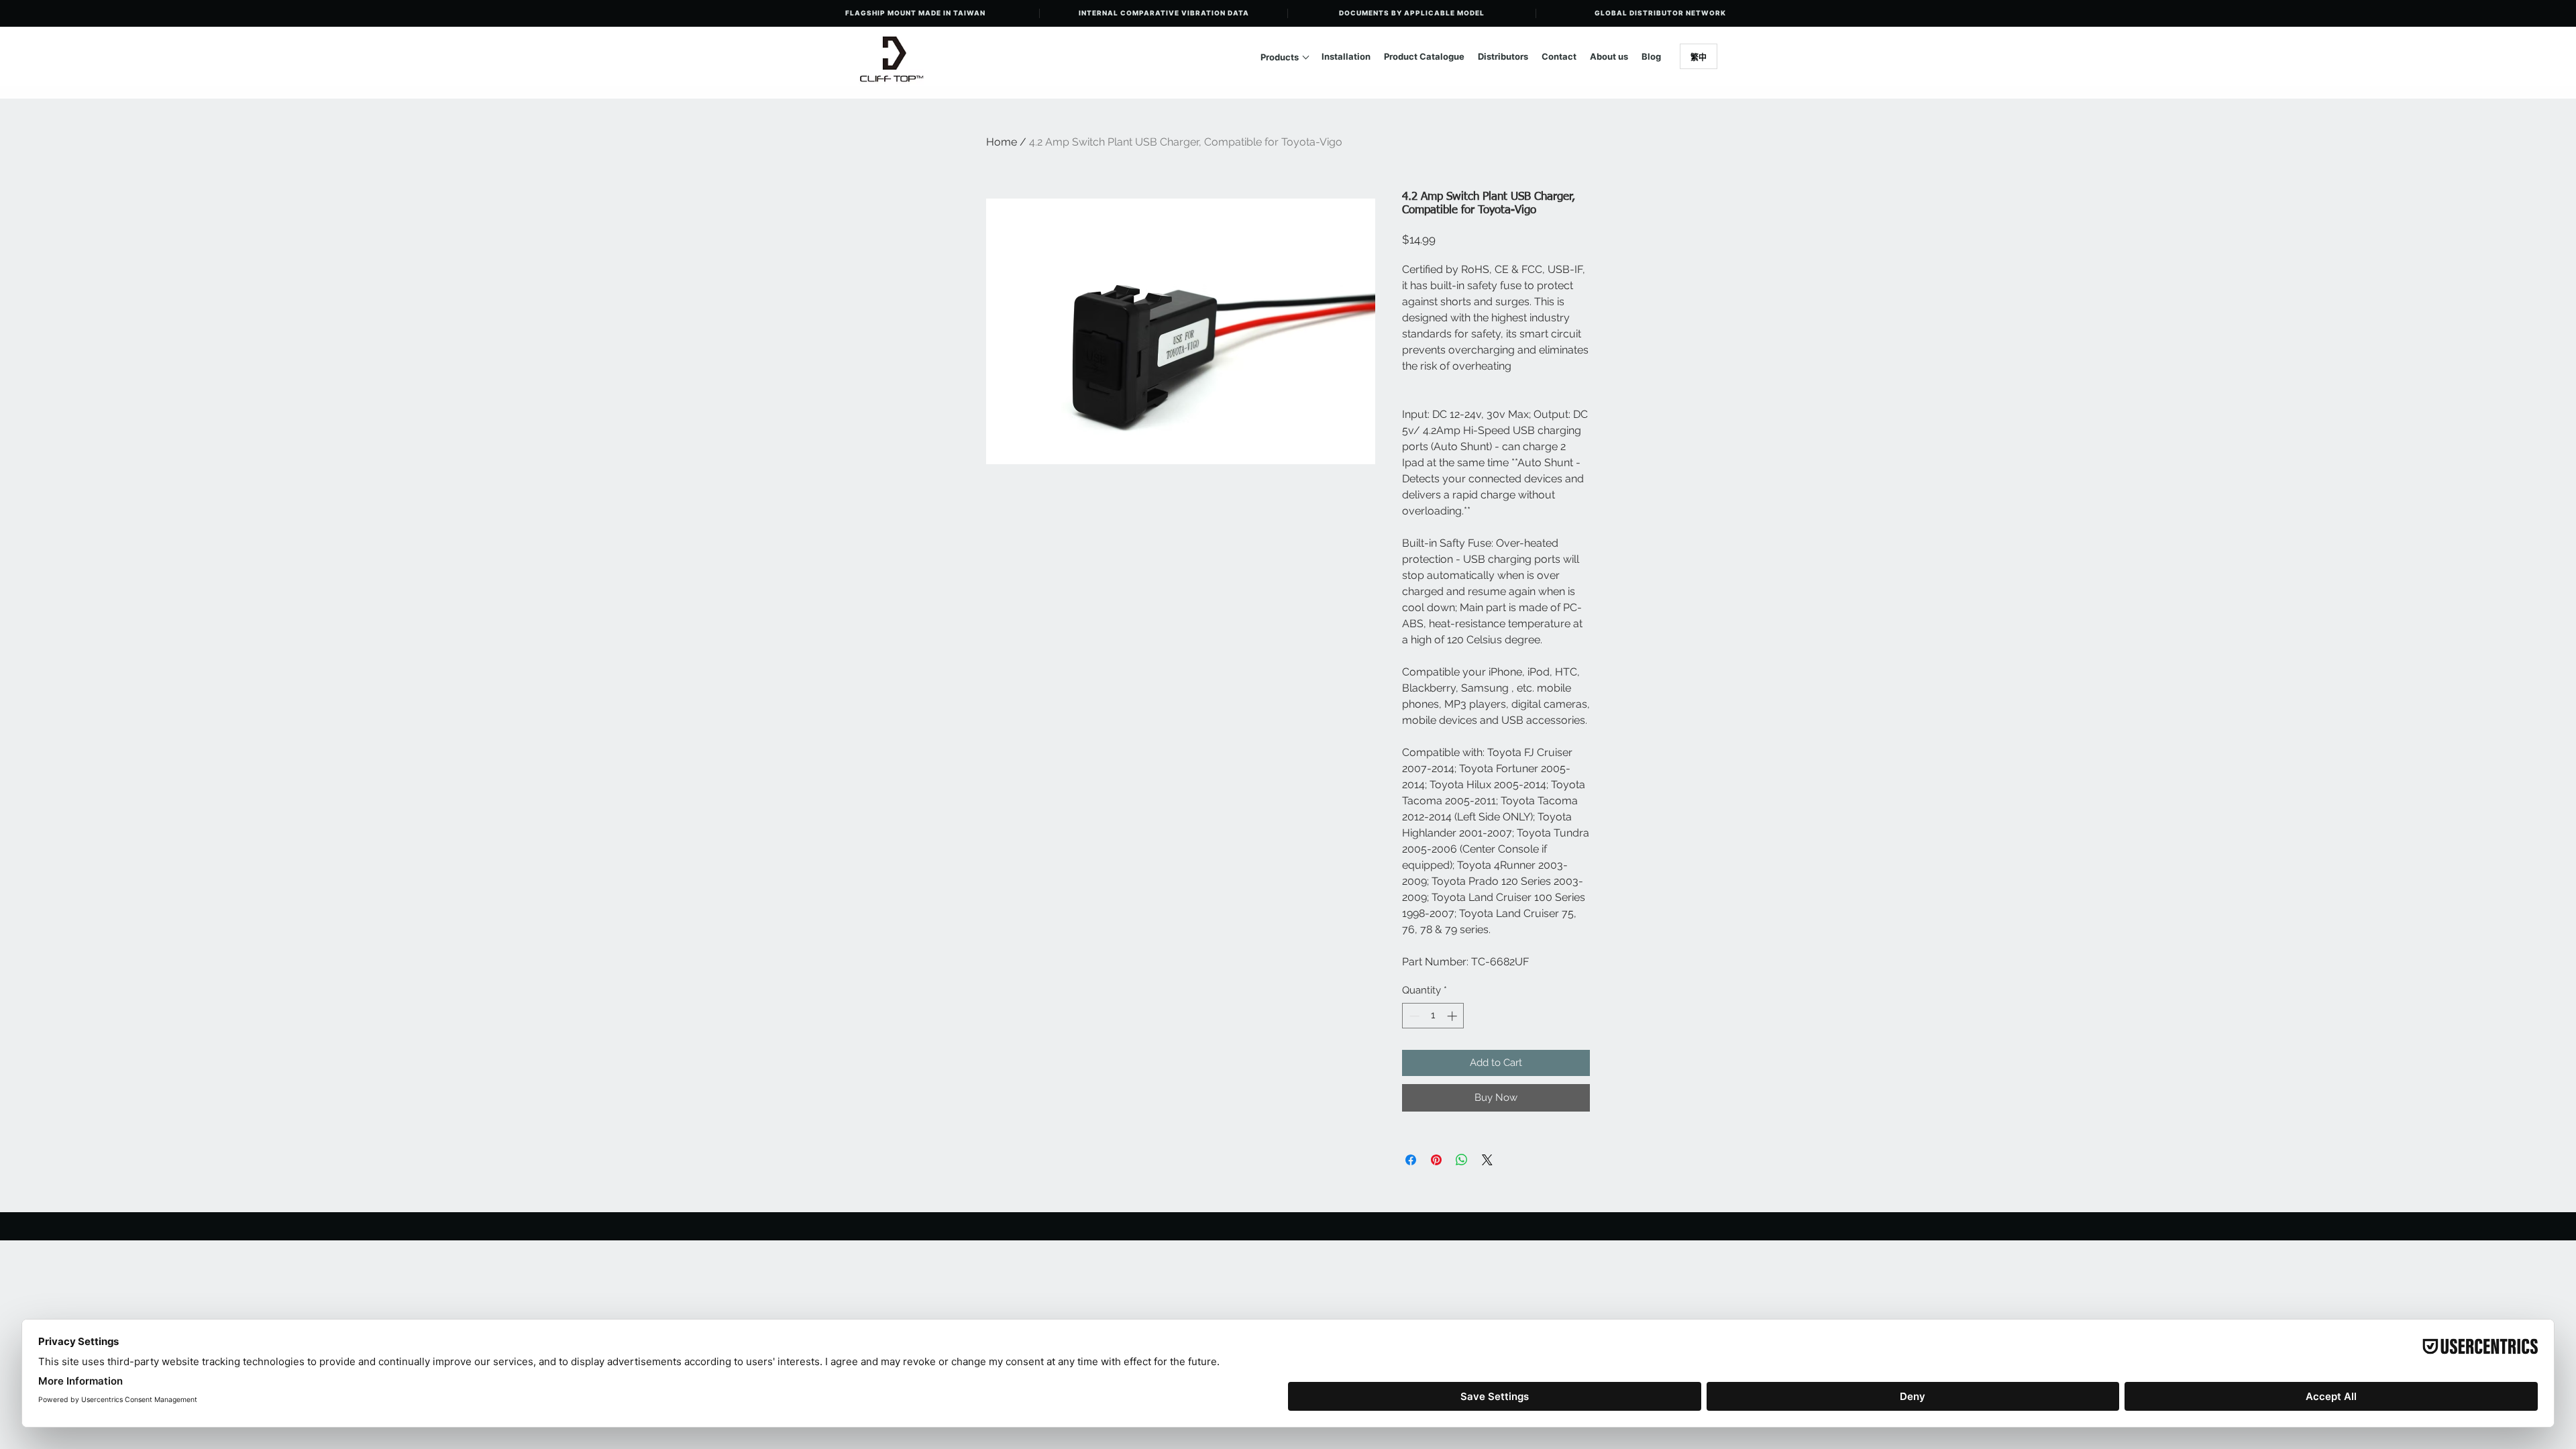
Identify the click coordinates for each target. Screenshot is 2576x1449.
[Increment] (1453, 1016)
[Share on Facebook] (1411, 1160)
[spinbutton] (1433, 1016)
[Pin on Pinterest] (1436, 1160)
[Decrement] (1413, 1016)
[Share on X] (1487, 1160)
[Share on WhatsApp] (1462, 1160)
